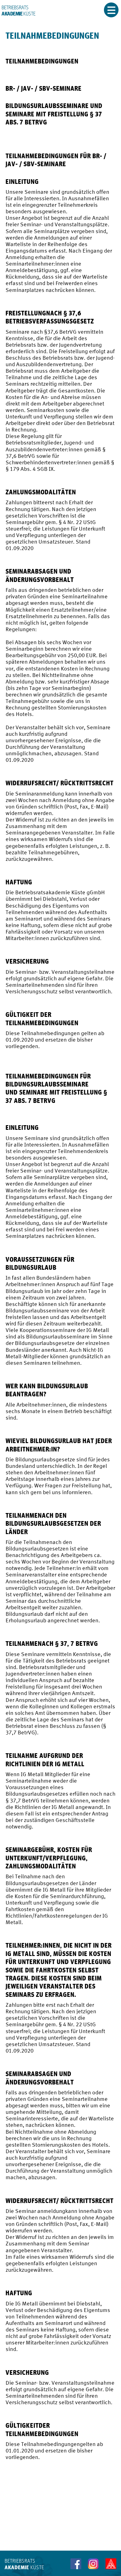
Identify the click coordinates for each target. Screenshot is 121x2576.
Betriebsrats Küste (18, 11)
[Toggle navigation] (111, 10)
